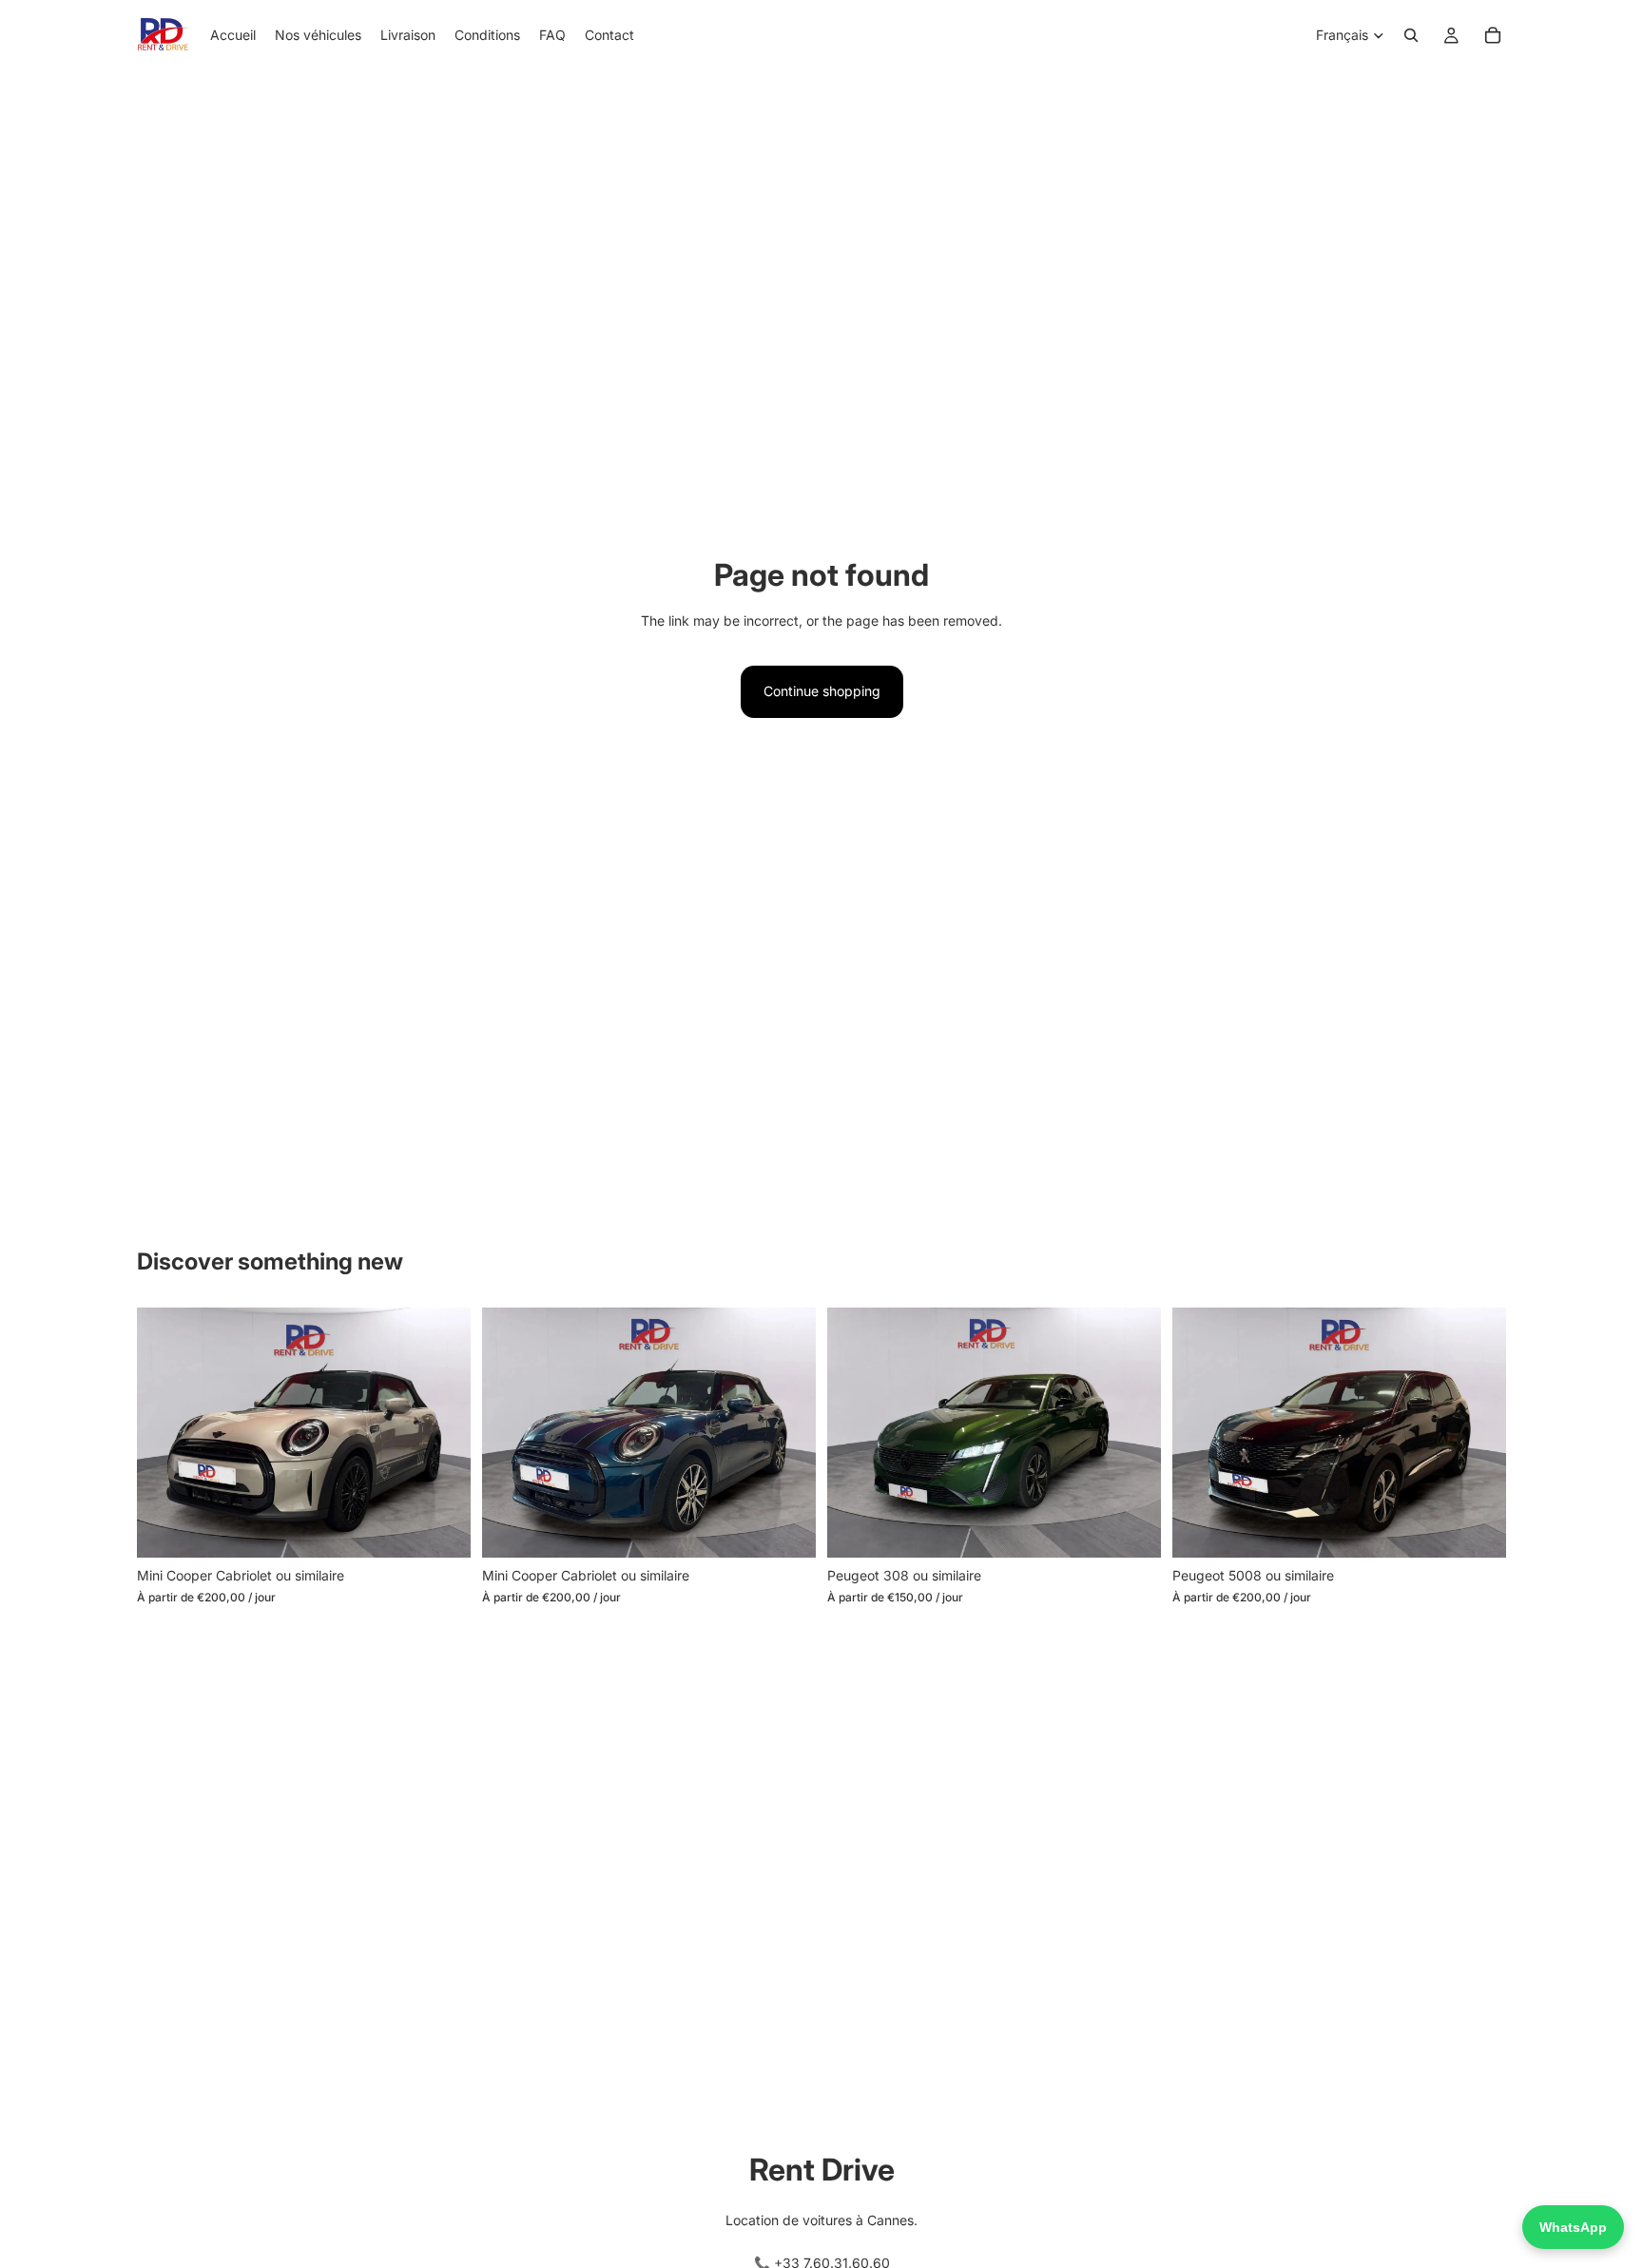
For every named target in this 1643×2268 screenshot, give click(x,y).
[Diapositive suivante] (442, 1432)
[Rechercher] (1411, 35)
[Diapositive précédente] (165, 1432)
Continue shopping (822, 691)
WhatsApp (1573, 2227)
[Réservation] (1493, 35)
